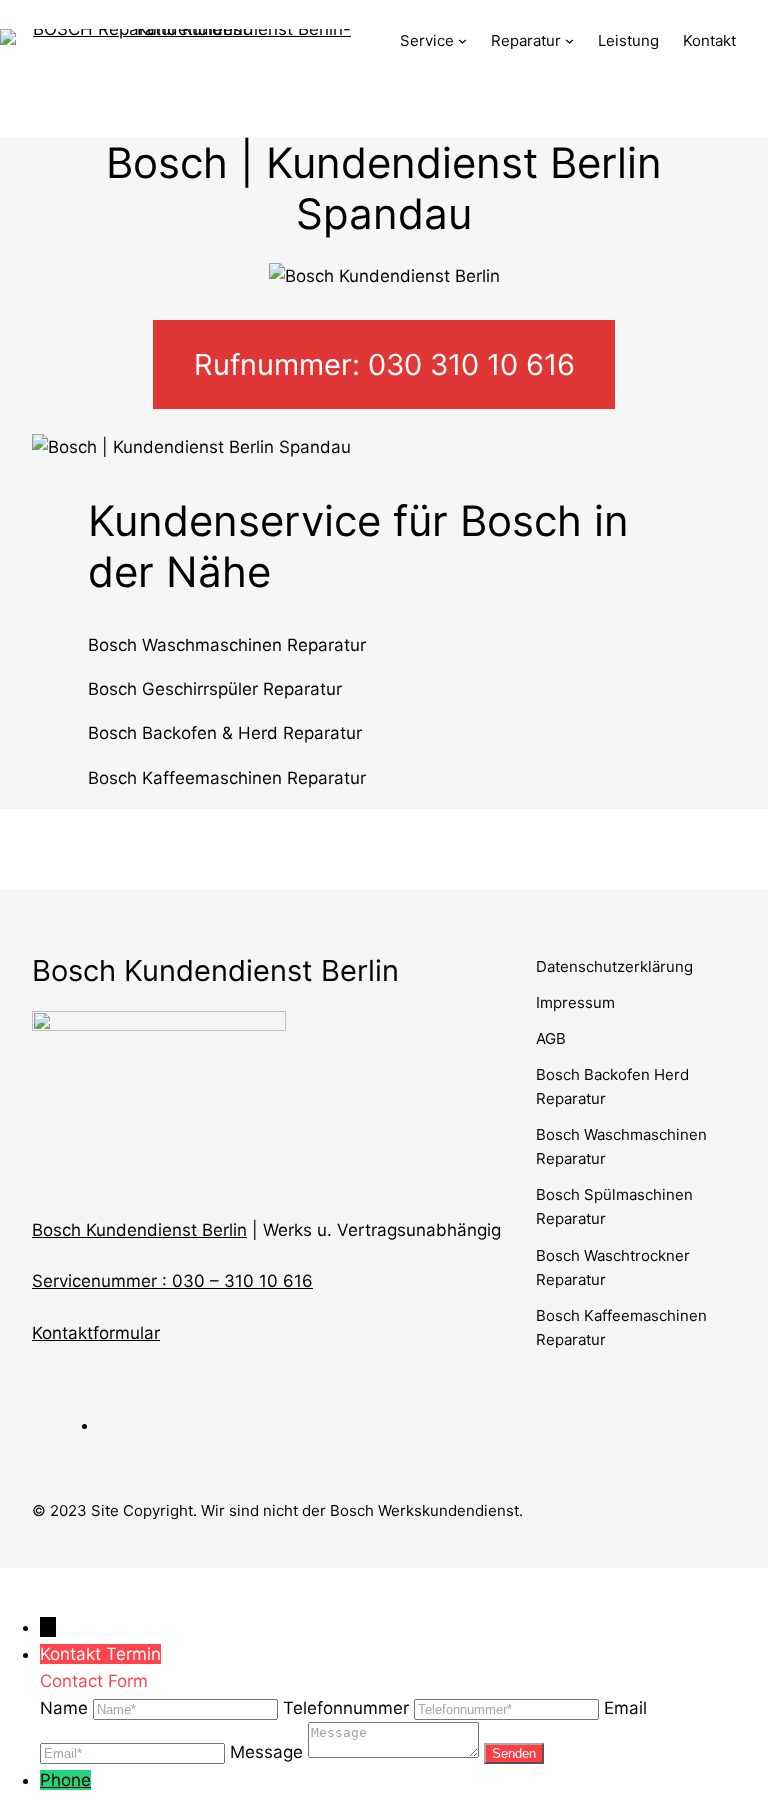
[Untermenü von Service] (462, 40)
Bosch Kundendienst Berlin (139, 1230)
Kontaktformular (96, 1333)
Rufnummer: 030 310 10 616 (384, 364)
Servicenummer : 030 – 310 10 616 (172, 1281)
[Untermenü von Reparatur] (569, 40)
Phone (65, 1780)
